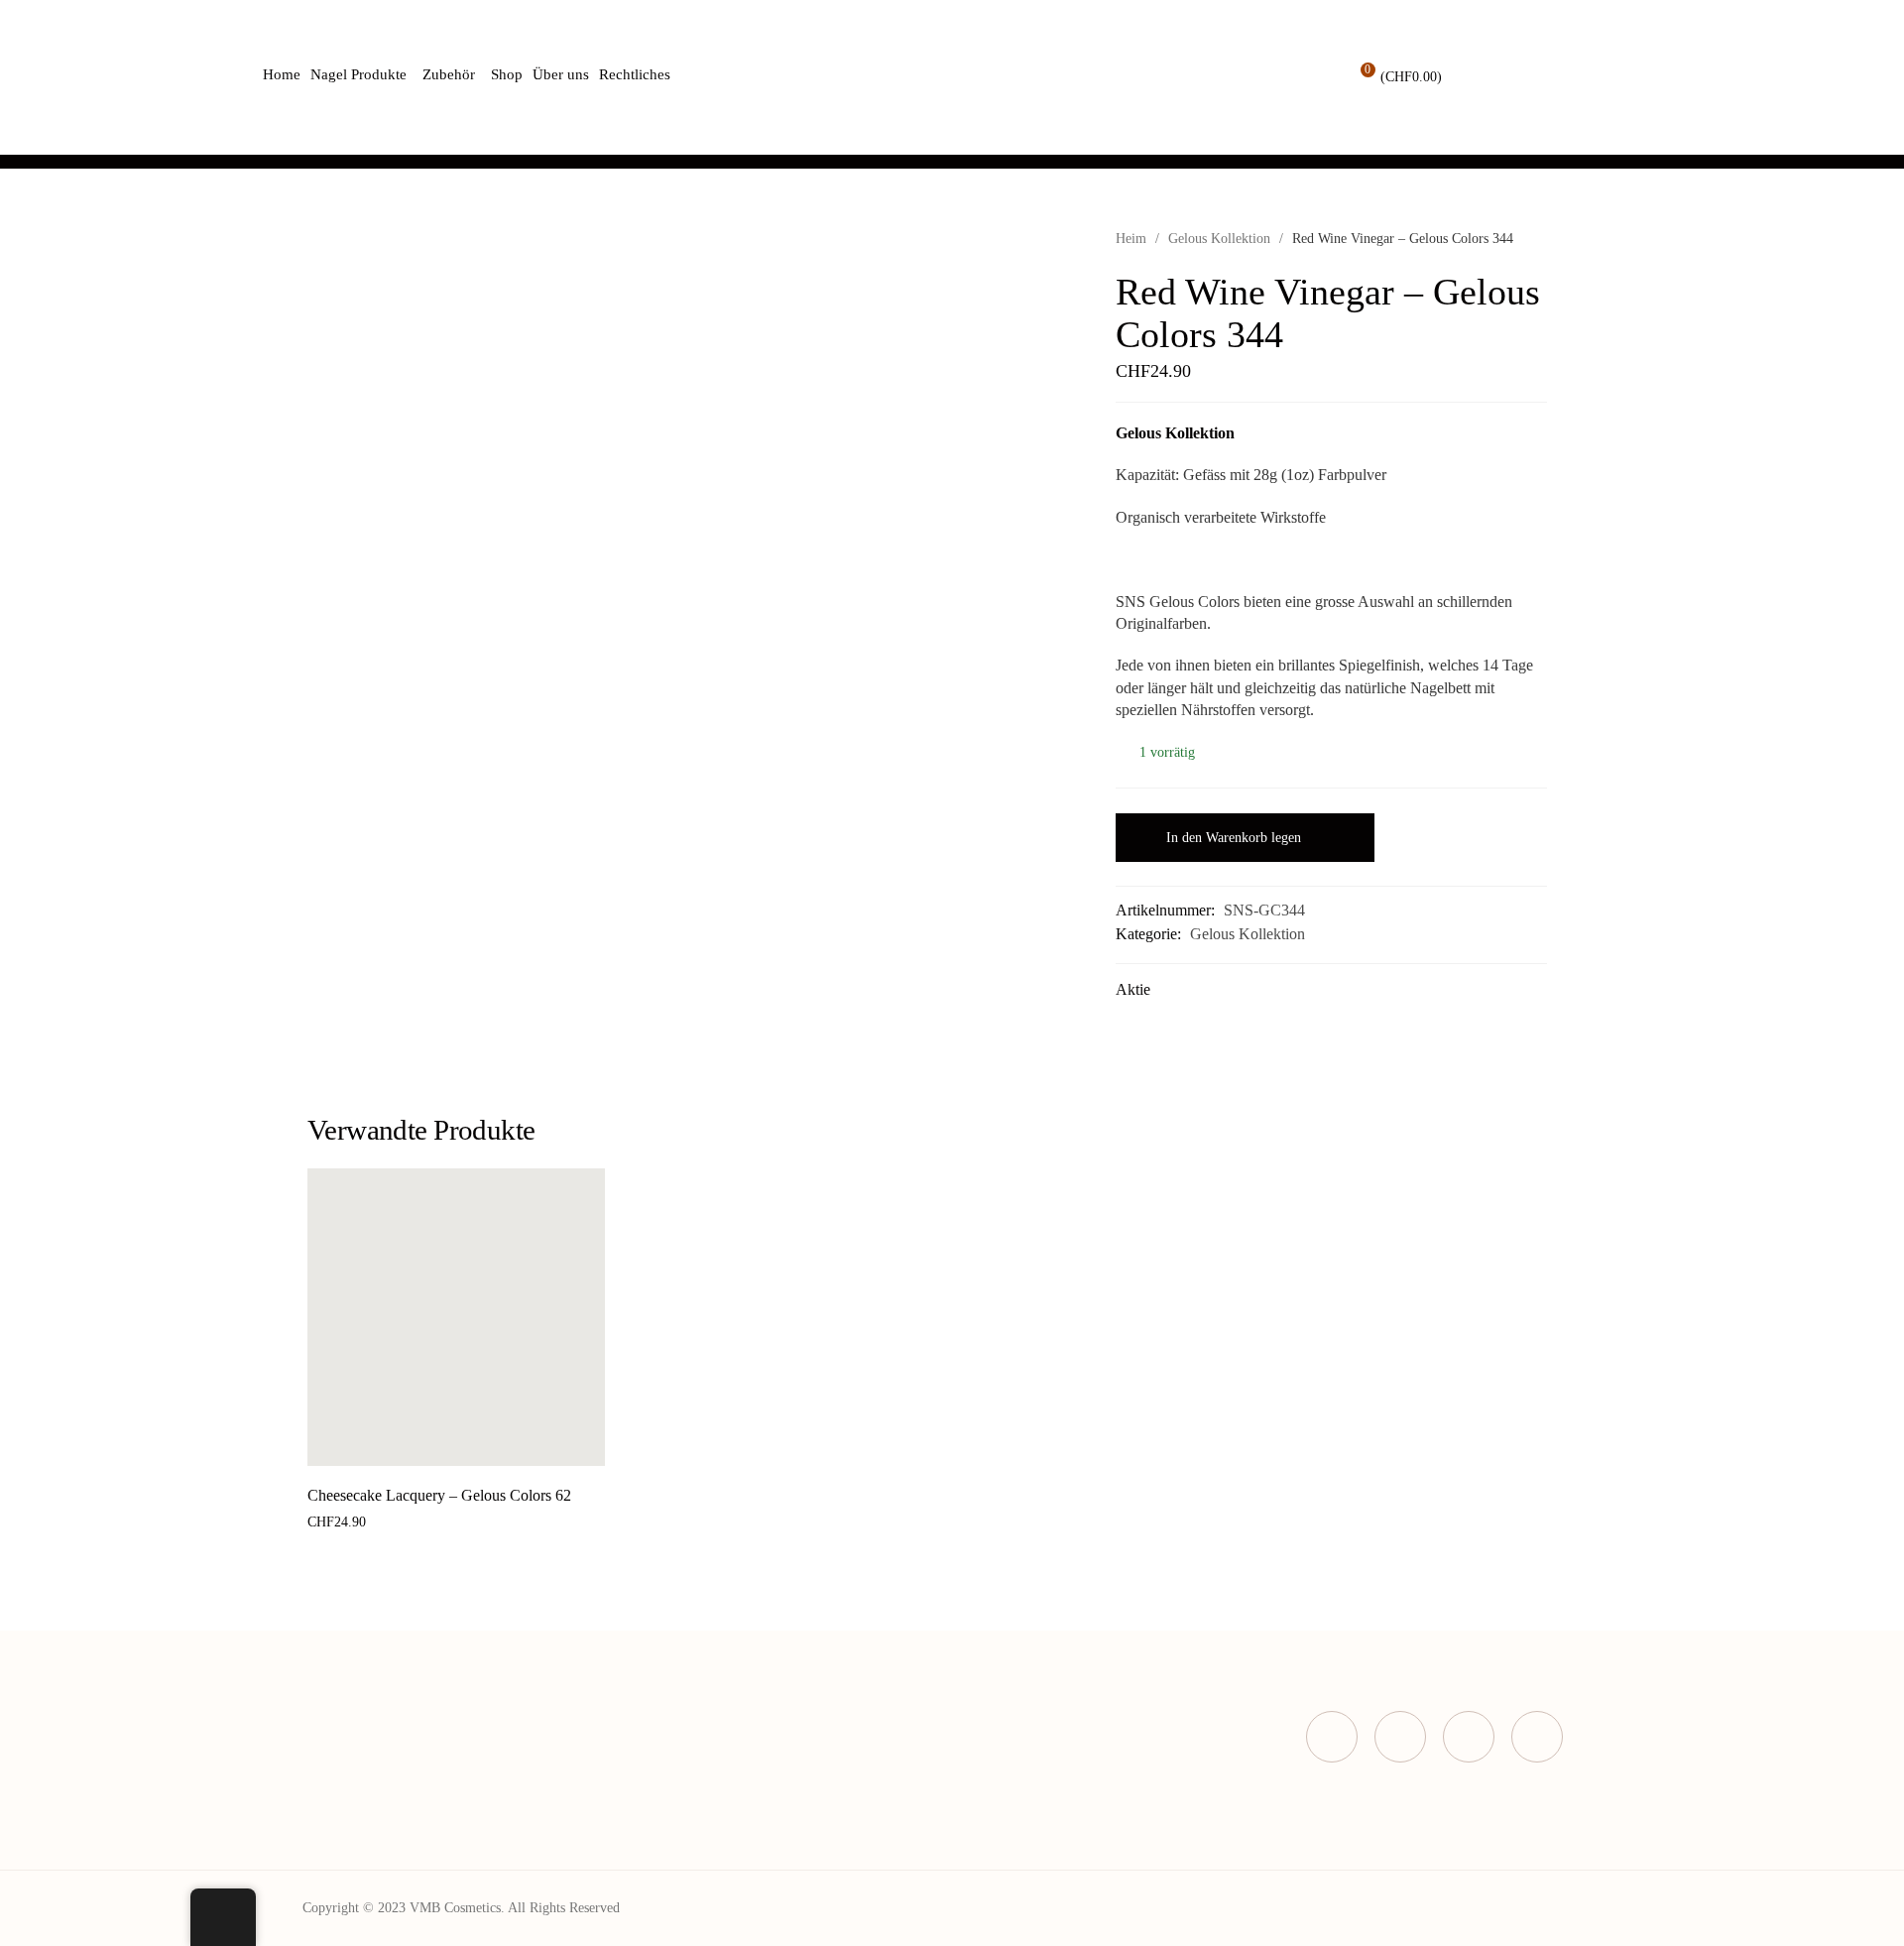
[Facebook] (1332, 1737)
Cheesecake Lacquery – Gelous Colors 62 (439, 1495)
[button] (434, 1445)
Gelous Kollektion (1219, 239)
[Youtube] (1537, 1737)
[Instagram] (1469, 1737)
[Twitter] (1400, 1737)
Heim (1131, 239)
